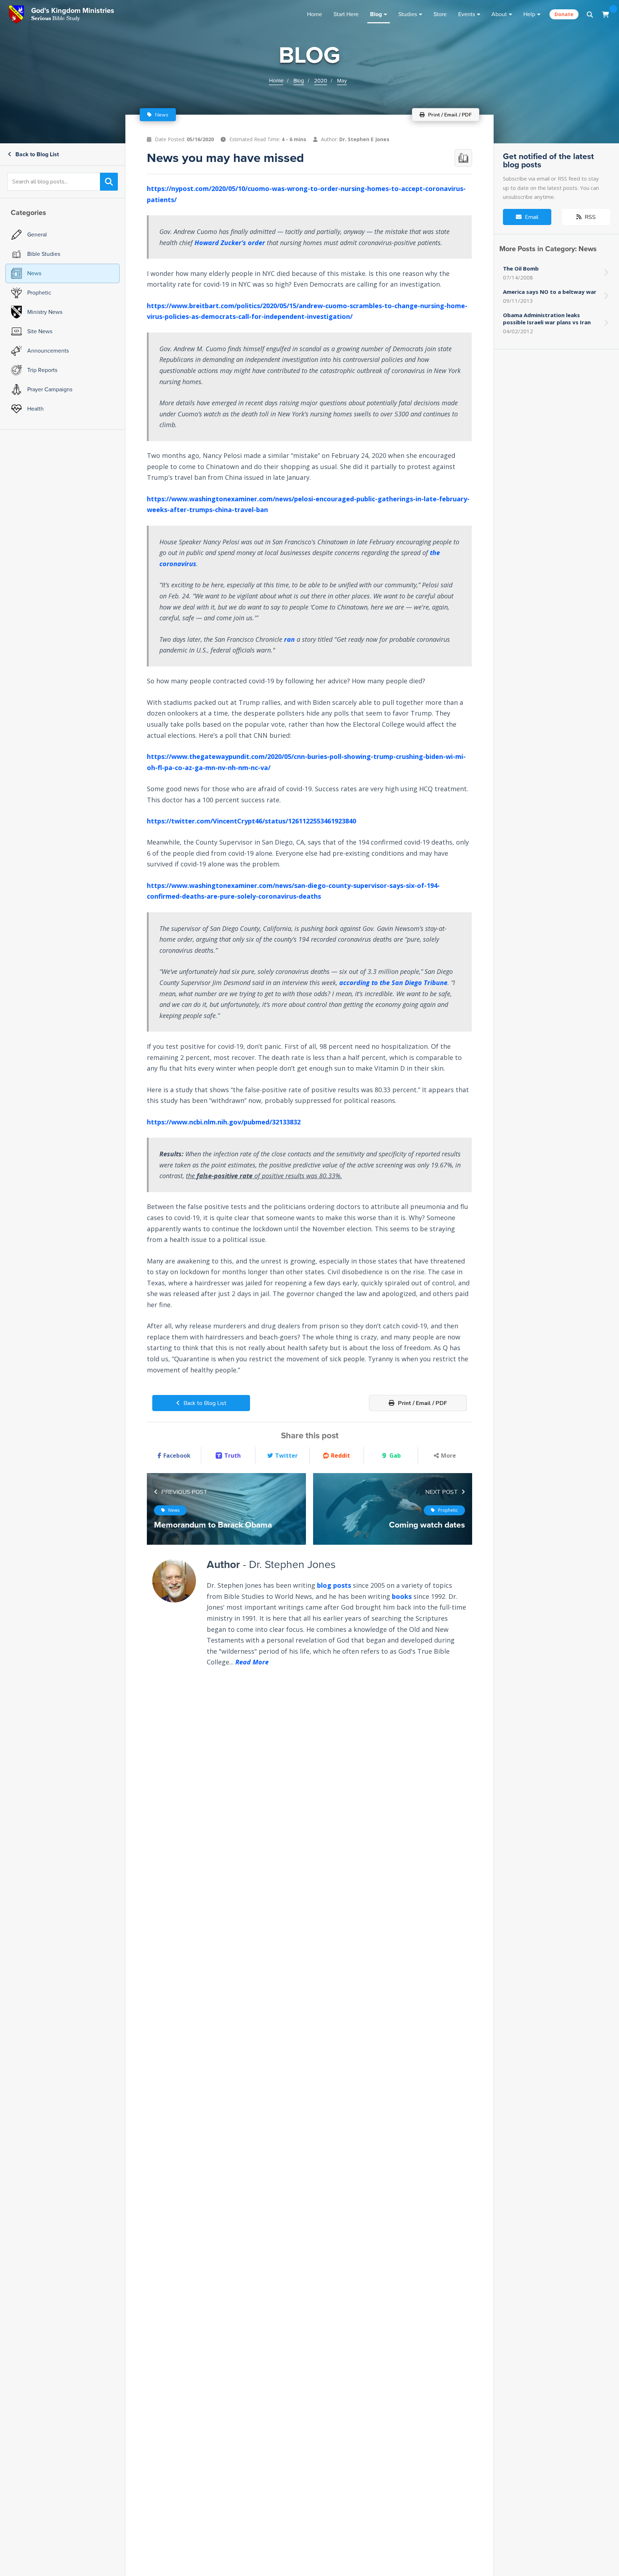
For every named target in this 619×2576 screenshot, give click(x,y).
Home (315, 14)
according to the (393, 983)
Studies (408, 14)
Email (531, 217)
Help (529, 14)
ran (289, 639)
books (402, 1596)
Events (467, 14)
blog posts (334, 1585)
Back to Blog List (36, 154)
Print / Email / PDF (422, 1403)
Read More (252, 1662)
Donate (564, 14)
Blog (376, 14)
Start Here (346, 14)
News (161, 115)
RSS (589, 217)
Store (440, 14)
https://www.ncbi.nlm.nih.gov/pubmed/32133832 (224, 1122)
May (342, 81)
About (499, 14)
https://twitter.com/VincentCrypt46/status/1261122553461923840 (251, 821)
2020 (321, 81)
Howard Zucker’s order (230, 243)
